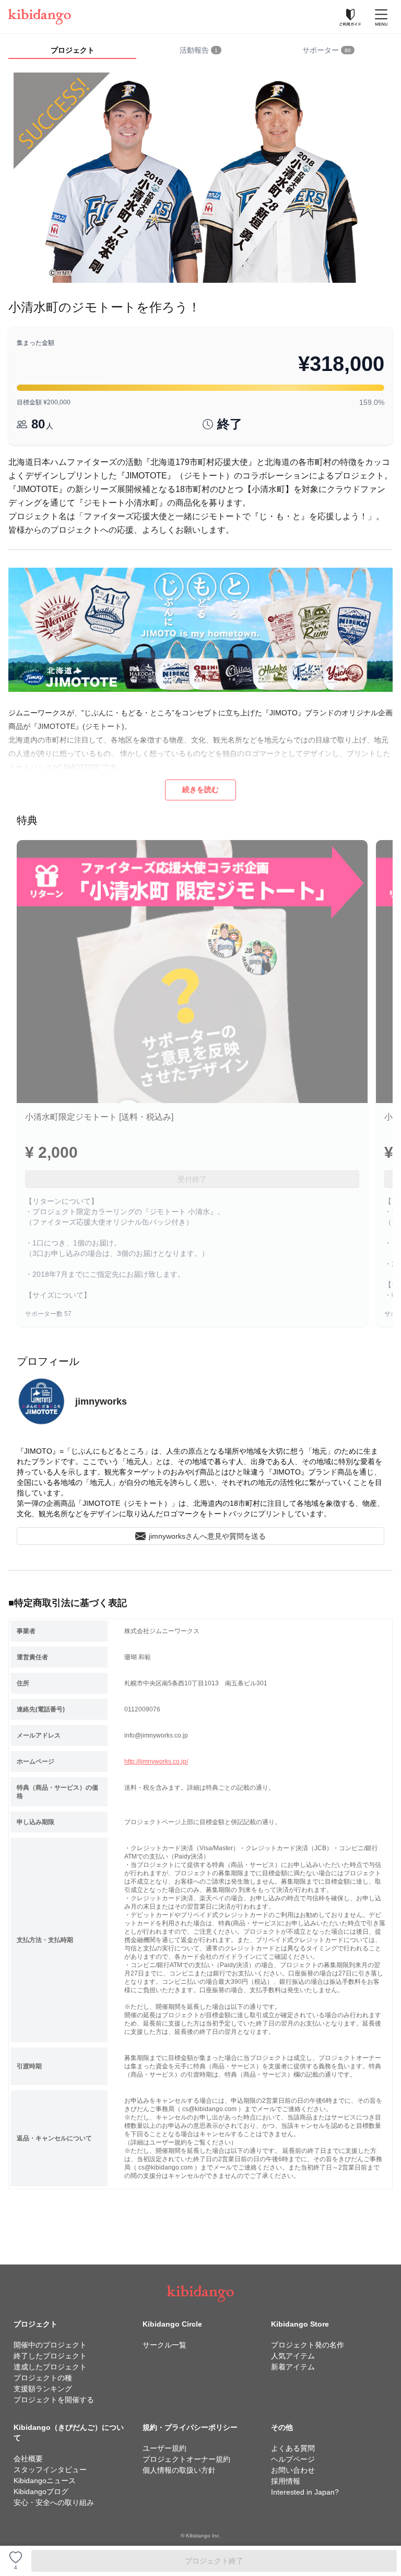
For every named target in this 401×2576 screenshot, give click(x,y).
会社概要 (28, 2459)
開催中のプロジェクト (50, 2345)
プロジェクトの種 (43, 2378)
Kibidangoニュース (45, 2481)
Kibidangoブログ (41, 2491)
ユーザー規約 (164, 2448)
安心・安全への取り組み (54, 2502)
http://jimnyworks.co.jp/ (156, 1762)
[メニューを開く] (381, 17)
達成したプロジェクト (50, 2367)
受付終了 (192, 1179)
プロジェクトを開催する (54, 2400)
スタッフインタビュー (50, 2470)
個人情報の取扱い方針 (179, 2470)
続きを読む (200, 789)
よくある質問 (293, 2448)
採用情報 (286, 2481)
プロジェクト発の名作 (308, 2345)
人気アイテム (293, 2356)
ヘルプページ (293, 2459)
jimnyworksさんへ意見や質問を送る (207, 1536)
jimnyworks (101, 1401)
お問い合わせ (293, 2470)
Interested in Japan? (305, 2492)
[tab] (200, 51)
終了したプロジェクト (50, 2356)
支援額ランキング (43, 2389)
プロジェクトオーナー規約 (186, 2459)
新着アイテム (293, 2367)
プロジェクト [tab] (73, 50)
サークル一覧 (164, 2345)
